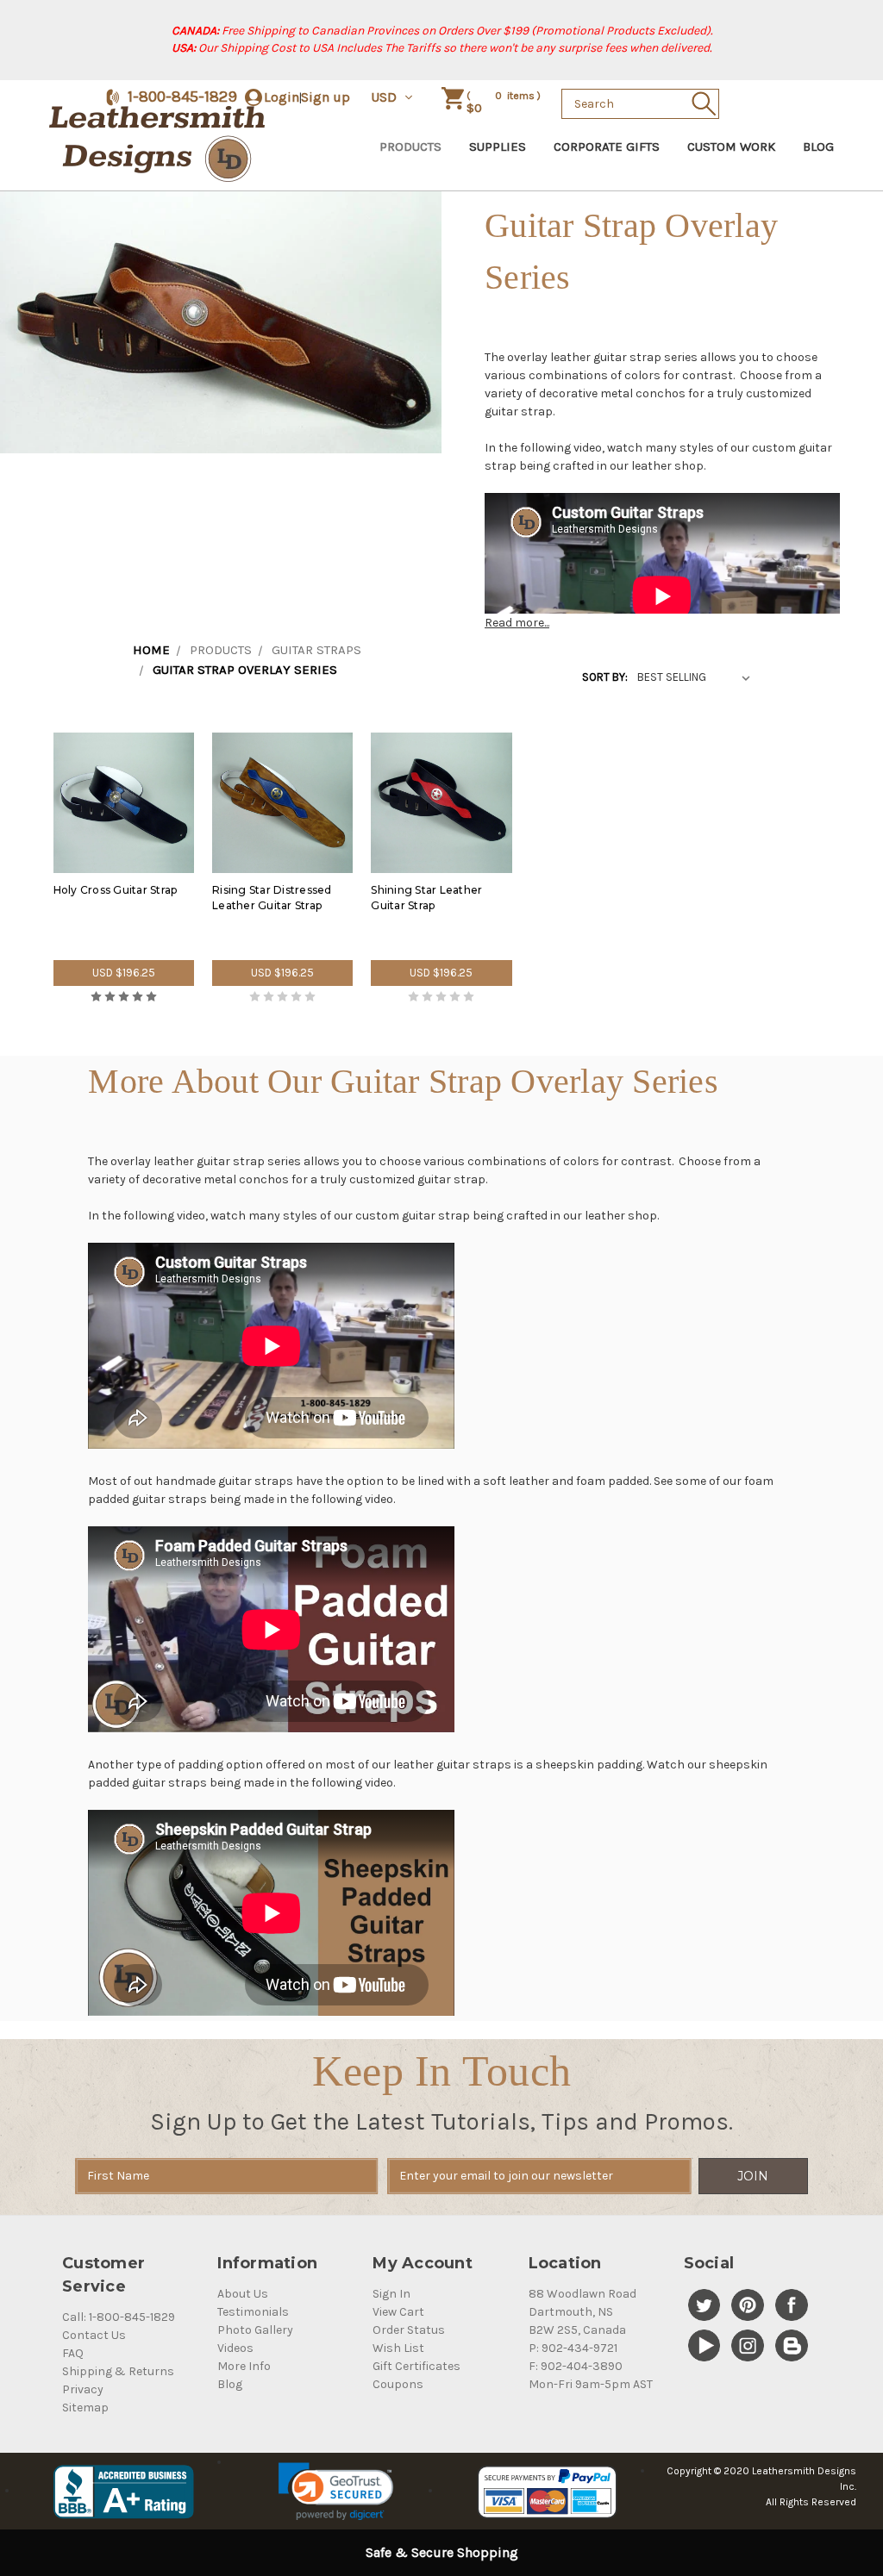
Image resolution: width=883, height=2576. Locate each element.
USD (385, 97)
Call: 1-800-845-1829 (119, 2317)
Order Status (409, 2330)
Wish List (398, 2348)
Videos (235, 2348)
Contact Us (94, 2335)
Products (410, 147)
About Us (243, 2294)
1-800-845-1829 (182, 97)
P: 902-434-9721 (573, 2348)
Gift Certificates (416, 2366)
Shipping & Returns (118, 2371)
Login (282, 97)
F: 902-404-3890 (576, 2366)
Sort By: (605, 677)
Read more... (517, 623)
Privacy (83, 2389)
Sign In (391, 2294)
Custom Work (731, 147)
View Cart (398, 2312)
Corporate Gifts (607, 147)
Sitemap (85, 2408)
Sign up (326, 97)
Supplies (498, 147)
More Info (244, 2366)
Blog (818, 147)
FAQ (73, 2353)
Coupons (398, 2384)
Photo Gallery (255, 2330)
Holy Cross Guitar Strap (116, 890)
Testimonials (253, 2312)
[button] (336, 2492)
